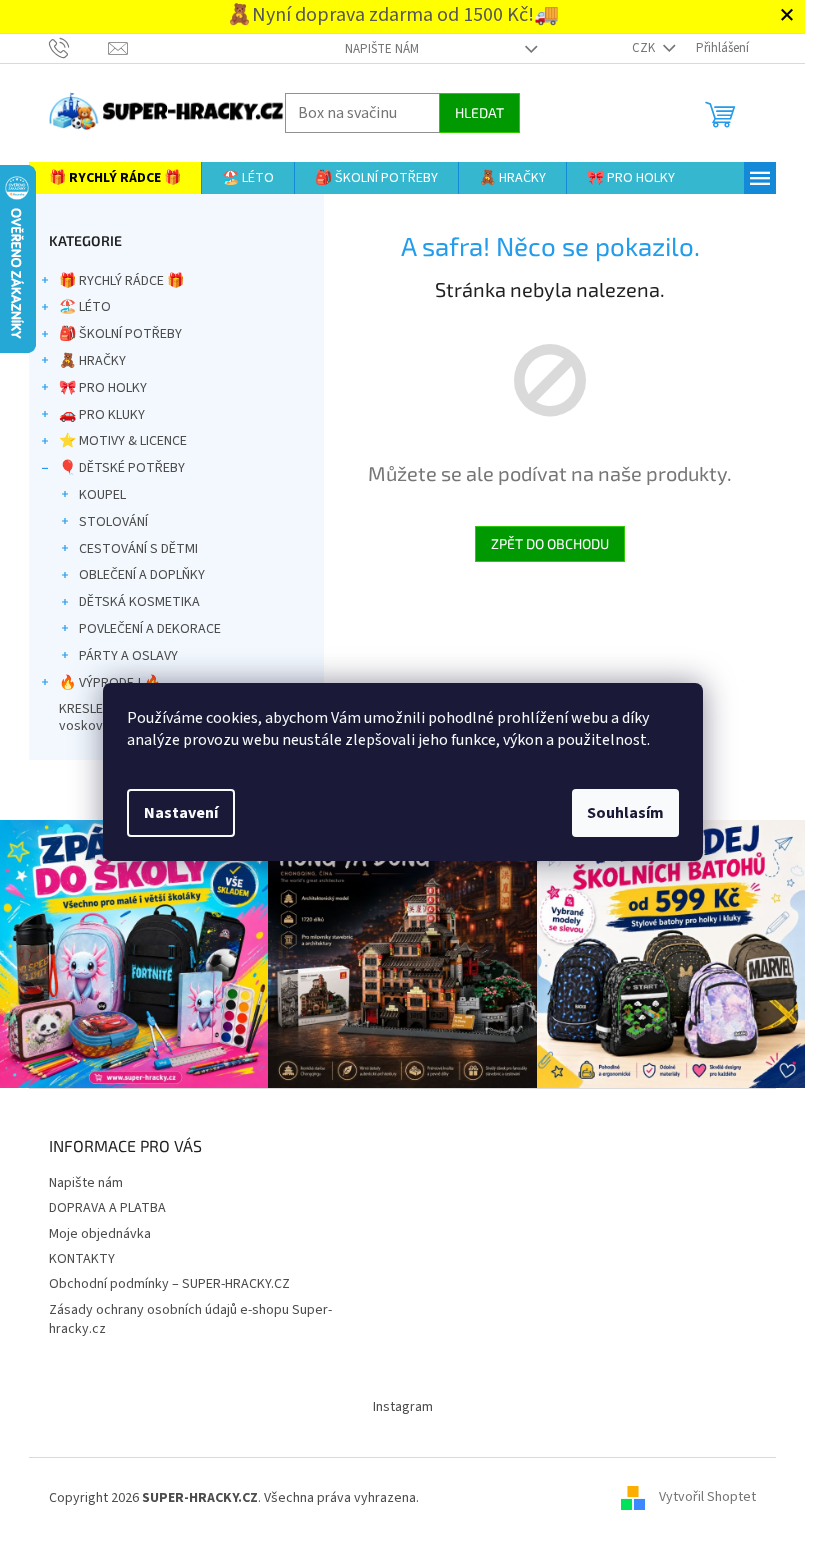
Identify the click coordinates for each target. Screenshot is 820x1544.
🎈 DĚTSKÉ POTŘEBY (122, 468)
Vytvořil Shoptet (707, 1498)
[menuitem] (115, 178)
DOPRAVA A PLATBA (107, 1208)
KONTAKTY (82, 1259)
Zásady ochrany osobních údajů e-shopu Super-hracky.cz (190, 1319)
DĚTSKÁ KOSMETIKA (139, 602)
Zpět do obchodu (550, 543)
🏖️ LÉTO (85, 307)
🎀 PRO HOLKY (103, 388)
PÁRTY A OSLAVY (128, 656)
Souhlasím (625, 813)
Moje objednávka (100, 1234)
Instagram (403, 1407)
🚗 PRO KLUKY (102, 415)
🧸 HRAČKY (92, 361)
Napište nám (382, 49)
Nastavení (181, 813)
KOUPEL (102, 495)
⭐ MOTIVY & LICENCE (123, 441)
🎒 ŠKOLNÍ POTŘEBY (120, 334)
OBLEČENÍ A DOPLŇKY (142, 575)
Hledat (479, 112)
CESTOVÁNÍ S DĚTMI (138, 549)
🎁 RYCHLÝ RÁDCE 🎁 (121, 281)
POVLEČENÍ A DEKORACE (150, 629)
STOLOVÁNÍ (113, 522)
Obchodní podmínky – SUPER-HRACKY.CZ (169, 1284)
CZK (645, 48)
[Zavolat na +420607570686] (78, 48)
